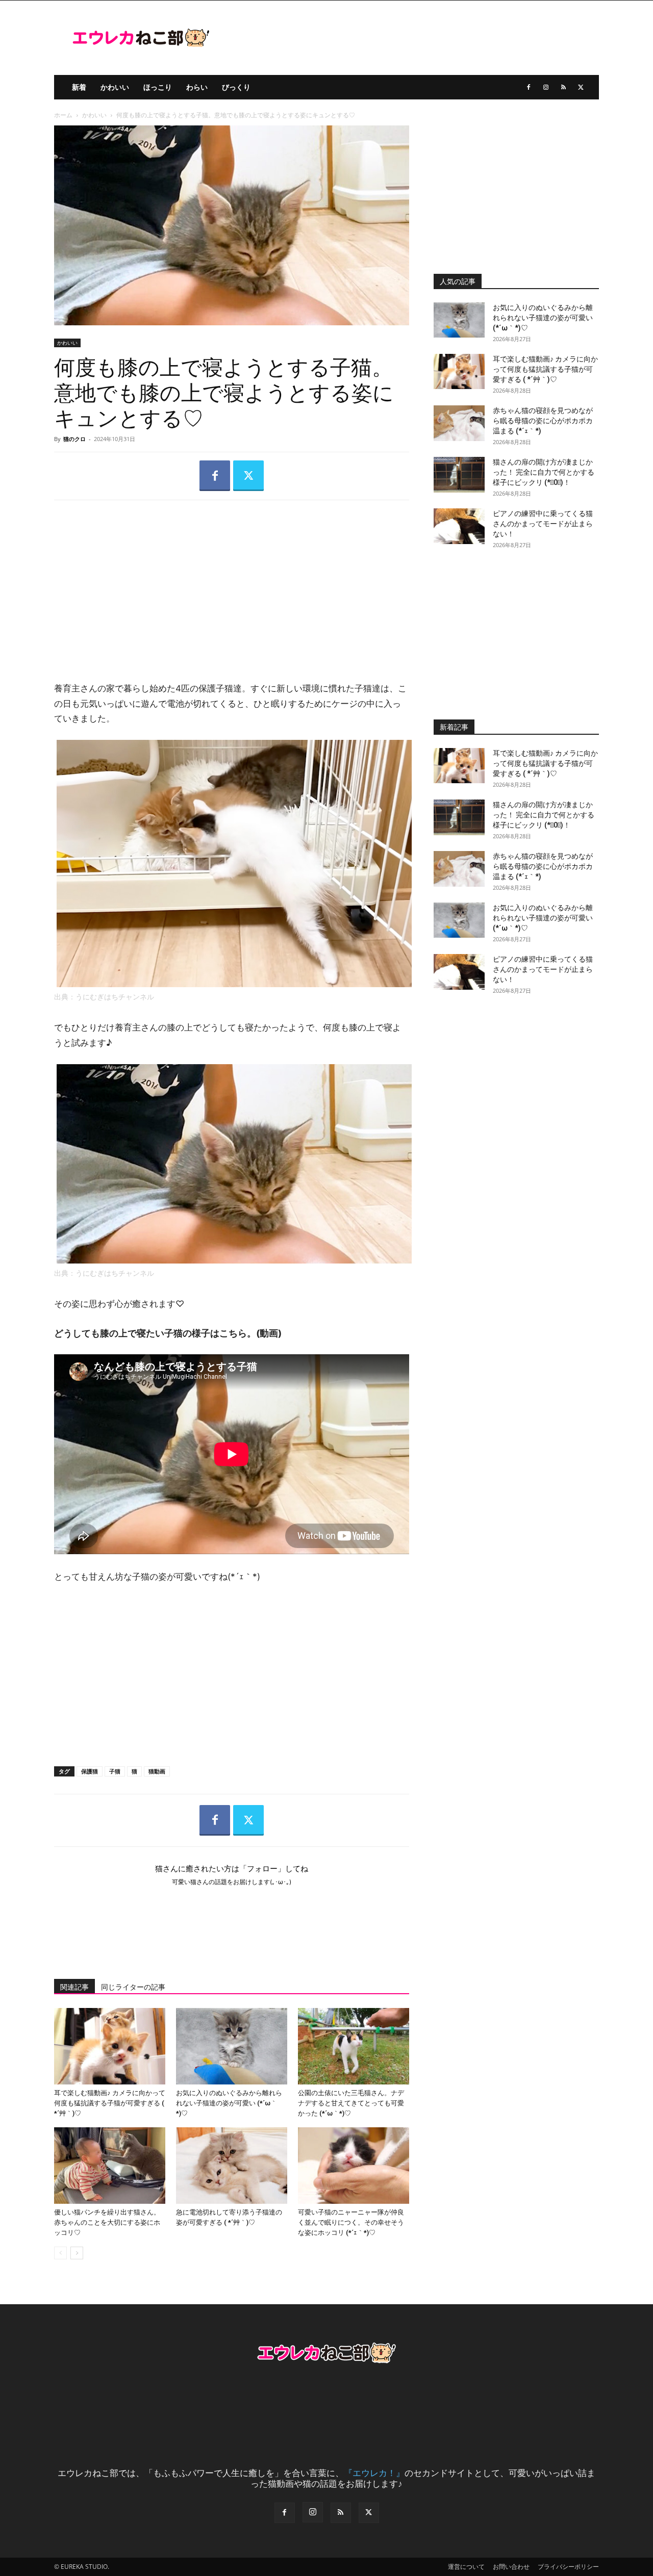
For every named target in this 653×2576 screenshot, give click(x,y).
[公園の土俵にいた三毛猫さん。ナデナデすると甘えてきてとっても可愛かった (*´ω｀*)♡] (354, 2046)
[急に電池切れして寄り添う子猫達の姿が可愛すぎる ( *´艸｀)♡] (232, 2166)
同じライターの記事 (133, 1987)
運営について (466, 2567)
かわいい (115, 87)
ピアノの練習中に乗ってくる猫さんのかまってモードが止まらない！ (543, 524)
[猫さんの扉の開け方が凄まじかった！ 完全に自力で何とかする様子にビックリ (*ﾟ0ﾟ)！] (459, 475)
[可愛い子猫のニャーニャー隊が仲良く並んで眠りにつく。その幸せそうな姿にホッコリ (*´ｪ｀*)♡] (354, 2166)
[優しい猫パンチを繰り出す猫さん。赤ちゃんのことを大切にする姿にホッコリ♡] (110, 2166)
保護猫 (90, 1771)
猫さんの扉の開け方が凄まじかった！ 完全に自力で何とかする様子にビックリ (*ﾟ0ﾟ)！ (544, 472)
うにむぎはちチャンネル (115, 997)
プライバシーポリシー (568, 2567)
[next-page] (77, 2253)
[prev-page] (60, 2253)
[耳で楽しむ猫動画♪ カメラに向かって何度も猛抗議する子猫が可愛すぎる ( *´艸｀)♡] (110, 2046)
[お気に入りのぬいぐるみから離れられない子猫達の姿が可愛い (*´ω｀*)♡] (232, 2046)
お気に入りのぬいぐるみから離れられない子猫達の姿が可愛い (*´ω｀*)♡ (229, 2103)
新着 (79, 87)
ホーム (63, 115)
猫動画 (157, 1771)
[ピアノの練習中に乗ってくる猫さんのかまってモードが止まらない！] (459, 526)
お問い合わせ (511, 2567)
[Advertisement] (232, 582)
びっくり (236, 87)
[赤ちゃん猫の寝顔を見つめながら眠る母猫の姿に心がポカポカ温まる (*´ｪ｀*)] (459, 423)
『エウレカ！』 (374, 2473)
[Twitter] (581, 87)
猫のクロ (74, 439)
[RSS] (563, 87)
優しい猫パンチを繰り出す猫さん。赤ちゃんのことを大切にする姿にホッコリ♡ (107, 2222)
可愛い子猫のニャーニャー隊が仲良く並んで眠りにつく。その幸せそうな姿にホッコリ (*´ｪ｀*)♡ (351, 2222)
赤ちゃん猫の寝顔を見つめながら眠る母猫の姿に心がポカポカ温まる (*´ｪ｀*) (543, 421)
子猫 (115, 1771)
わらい (197, 87)
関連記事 (74, 1987)
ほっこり (158, 87)
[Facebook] (529, 87)
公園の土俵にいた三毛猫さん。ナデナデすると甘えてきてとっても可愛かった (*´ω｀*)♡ (351, 2103)
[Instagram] (546, 87)
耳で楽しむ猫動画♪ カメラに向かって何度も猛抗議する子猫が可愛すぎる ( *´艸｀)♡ (110, 2103)
